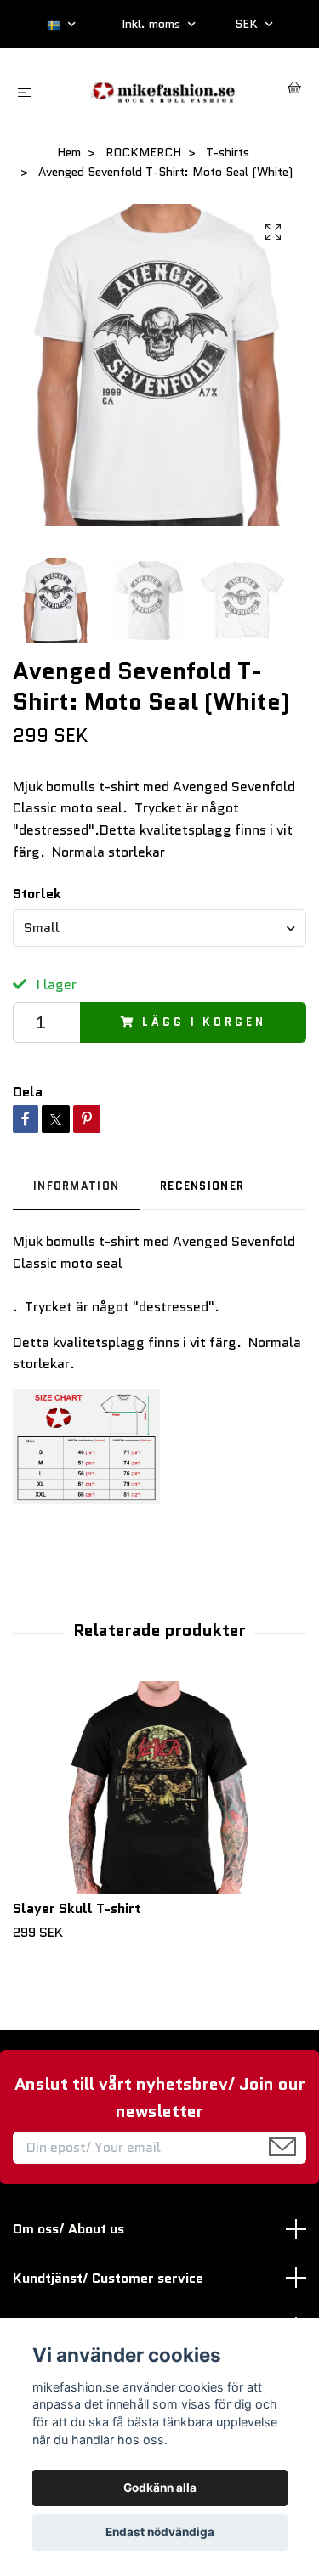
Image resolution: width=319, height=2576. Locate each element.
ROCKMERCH (143, 152)
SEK (248, 24)
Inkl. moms (153, 24)
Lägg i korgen (204, 1022)
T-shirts (228, 152)
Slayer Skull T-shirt (77, 1908)
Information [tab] (76, 1186)
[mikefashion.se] (163, 90)
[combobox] (159, 928)
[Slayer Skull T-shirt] (159, 1787)
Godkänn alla (160, 2488)
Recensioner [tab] (202, 1186)
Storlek (37, 894)
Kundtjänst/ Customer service (108, 2278)
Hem (69, 152)
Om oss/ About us (68, 2229)
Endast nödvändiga (160, 2532)
